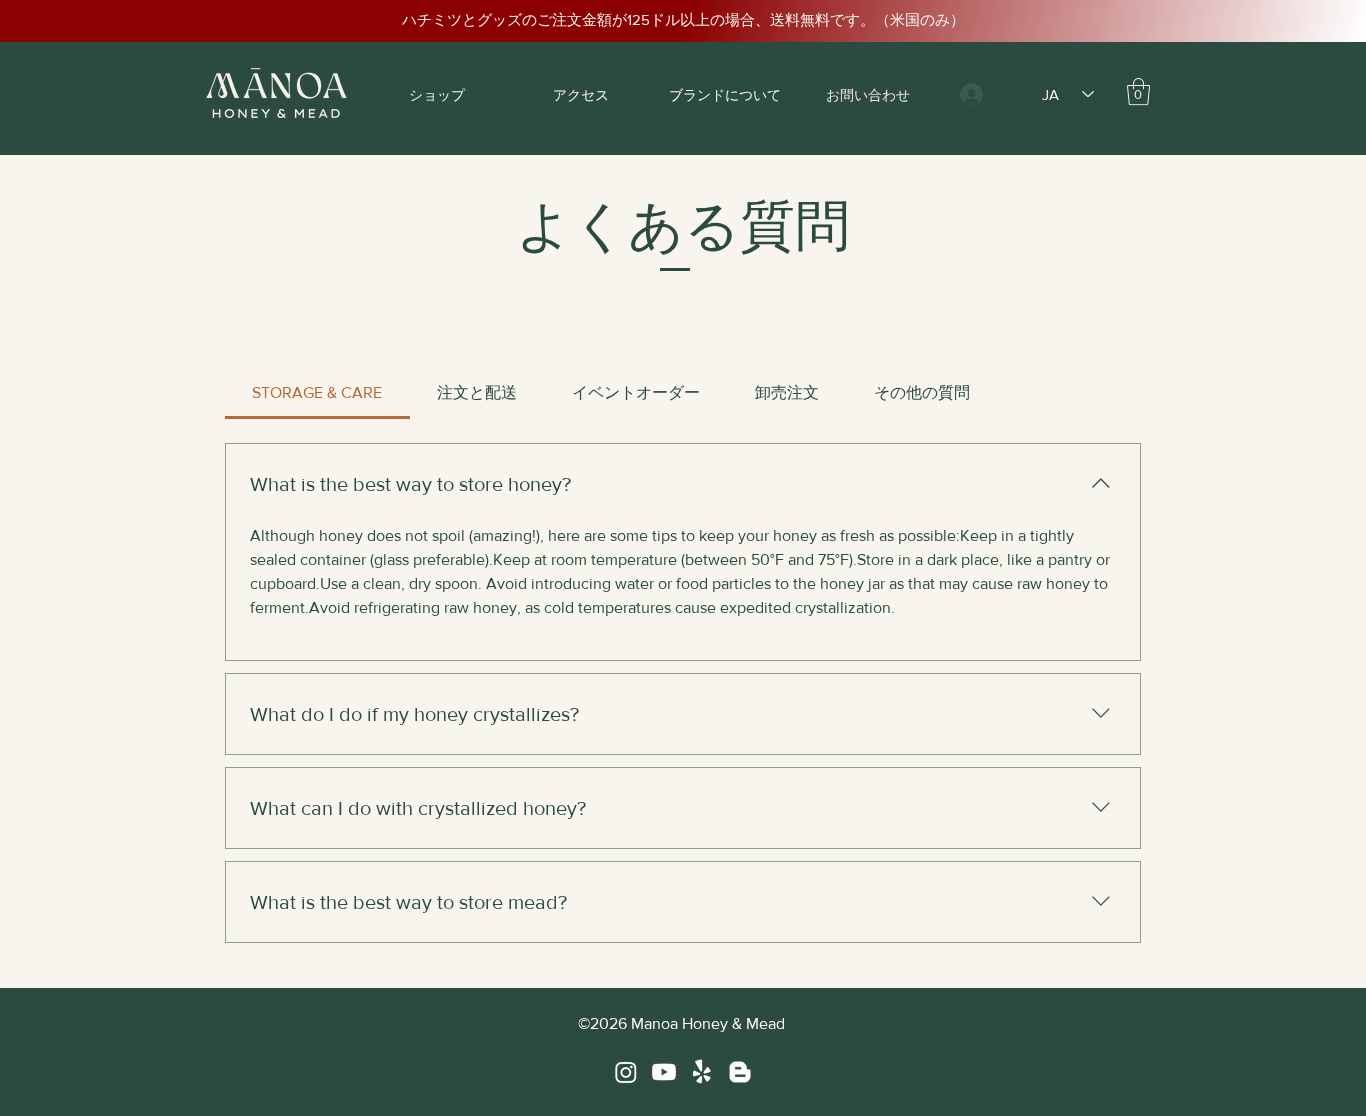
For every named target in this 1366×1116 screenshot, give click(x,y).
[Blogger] (740, 1072)
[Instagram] (626, 1072)
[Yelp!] (702, 1072)
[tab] (317, 393)
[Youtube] (664, 1072)
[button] (1138, 91)
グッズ (499, 19)
